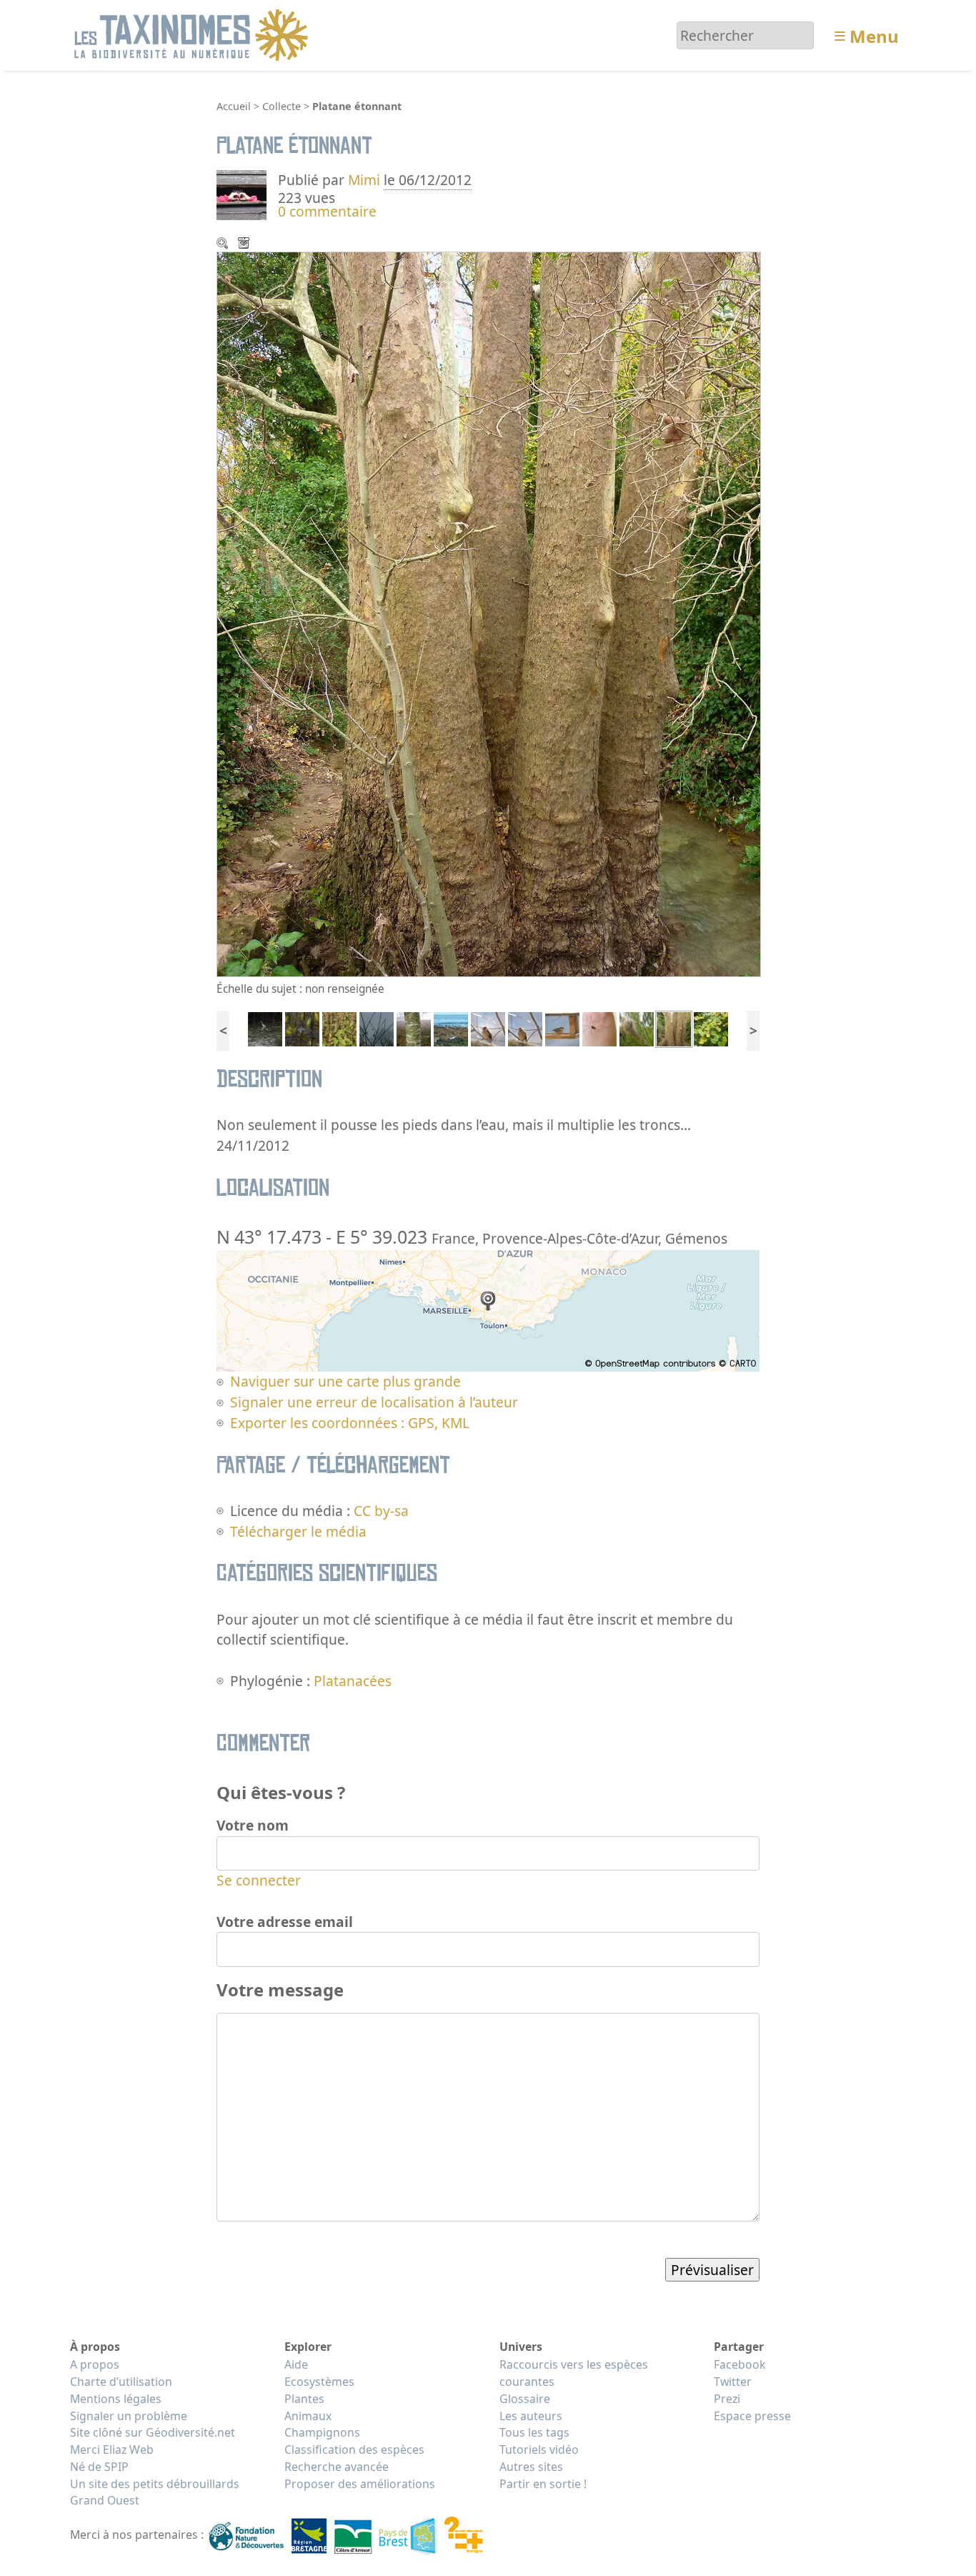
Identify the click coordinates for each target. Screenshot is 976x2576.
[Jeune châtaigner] (414, 1027)
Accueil (234, 106)
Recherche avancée (337, 2467)
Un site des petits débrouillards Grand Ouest (155, 2492)
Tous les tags (534, 2432)
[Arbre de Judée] (711, 1027)
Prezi (727, 2399)
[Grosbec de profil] (488, 1027)
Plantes (304, 2399)
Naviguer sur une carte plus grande (345, 1381)
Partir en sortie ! (543, 2484)
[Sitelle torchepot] (562, 1027)
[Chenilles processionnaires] (637, 1027)
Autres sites (531, 2467)
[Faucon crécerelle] (377, 1027)
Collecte (282, 106)
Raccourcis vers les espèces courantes (574, 2373)
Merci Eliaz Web (112, 2449)
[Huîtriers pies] (451, 1027)
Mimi (366, 180)
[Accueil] (193, 34)
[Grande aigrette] (265, 1027)
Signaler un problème (129, 2416)
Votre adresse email (285, 1922)
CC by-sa (381, 1511)
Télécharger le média (245, 244)
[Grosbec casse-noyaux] (525, 1027)
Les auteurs (531, 2416)
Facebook (740, 2364)
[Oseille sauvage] (339, 1027)
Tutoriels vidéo (539, 2449)
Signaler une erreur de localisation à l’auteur (374, 1402)
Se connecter (259, 1880)
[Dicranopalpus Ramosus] (599, 1027)
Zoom (224, 244)
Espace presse (752, 2416)
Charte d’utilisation (121, 2382)
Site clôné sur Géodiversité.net (153, 2432)
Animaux (308, 2416)
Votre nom (253, 1825)
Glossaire (525, 2399)
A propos (95, 2364)
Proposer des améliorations (360, 2484)
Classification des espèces (354, 2449)
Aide (296, 2364)
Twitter (733, 2382)
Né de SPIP (99, 2467)
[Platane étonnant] (674, 1027)
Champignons (322, 2432)
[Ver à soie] (302, 1027)
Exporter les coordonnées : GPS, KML (350, 1423)
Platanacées (353, 1681)
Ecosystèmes (319, 2382)
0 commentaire (327, 211)
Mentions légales (116, 2399)
